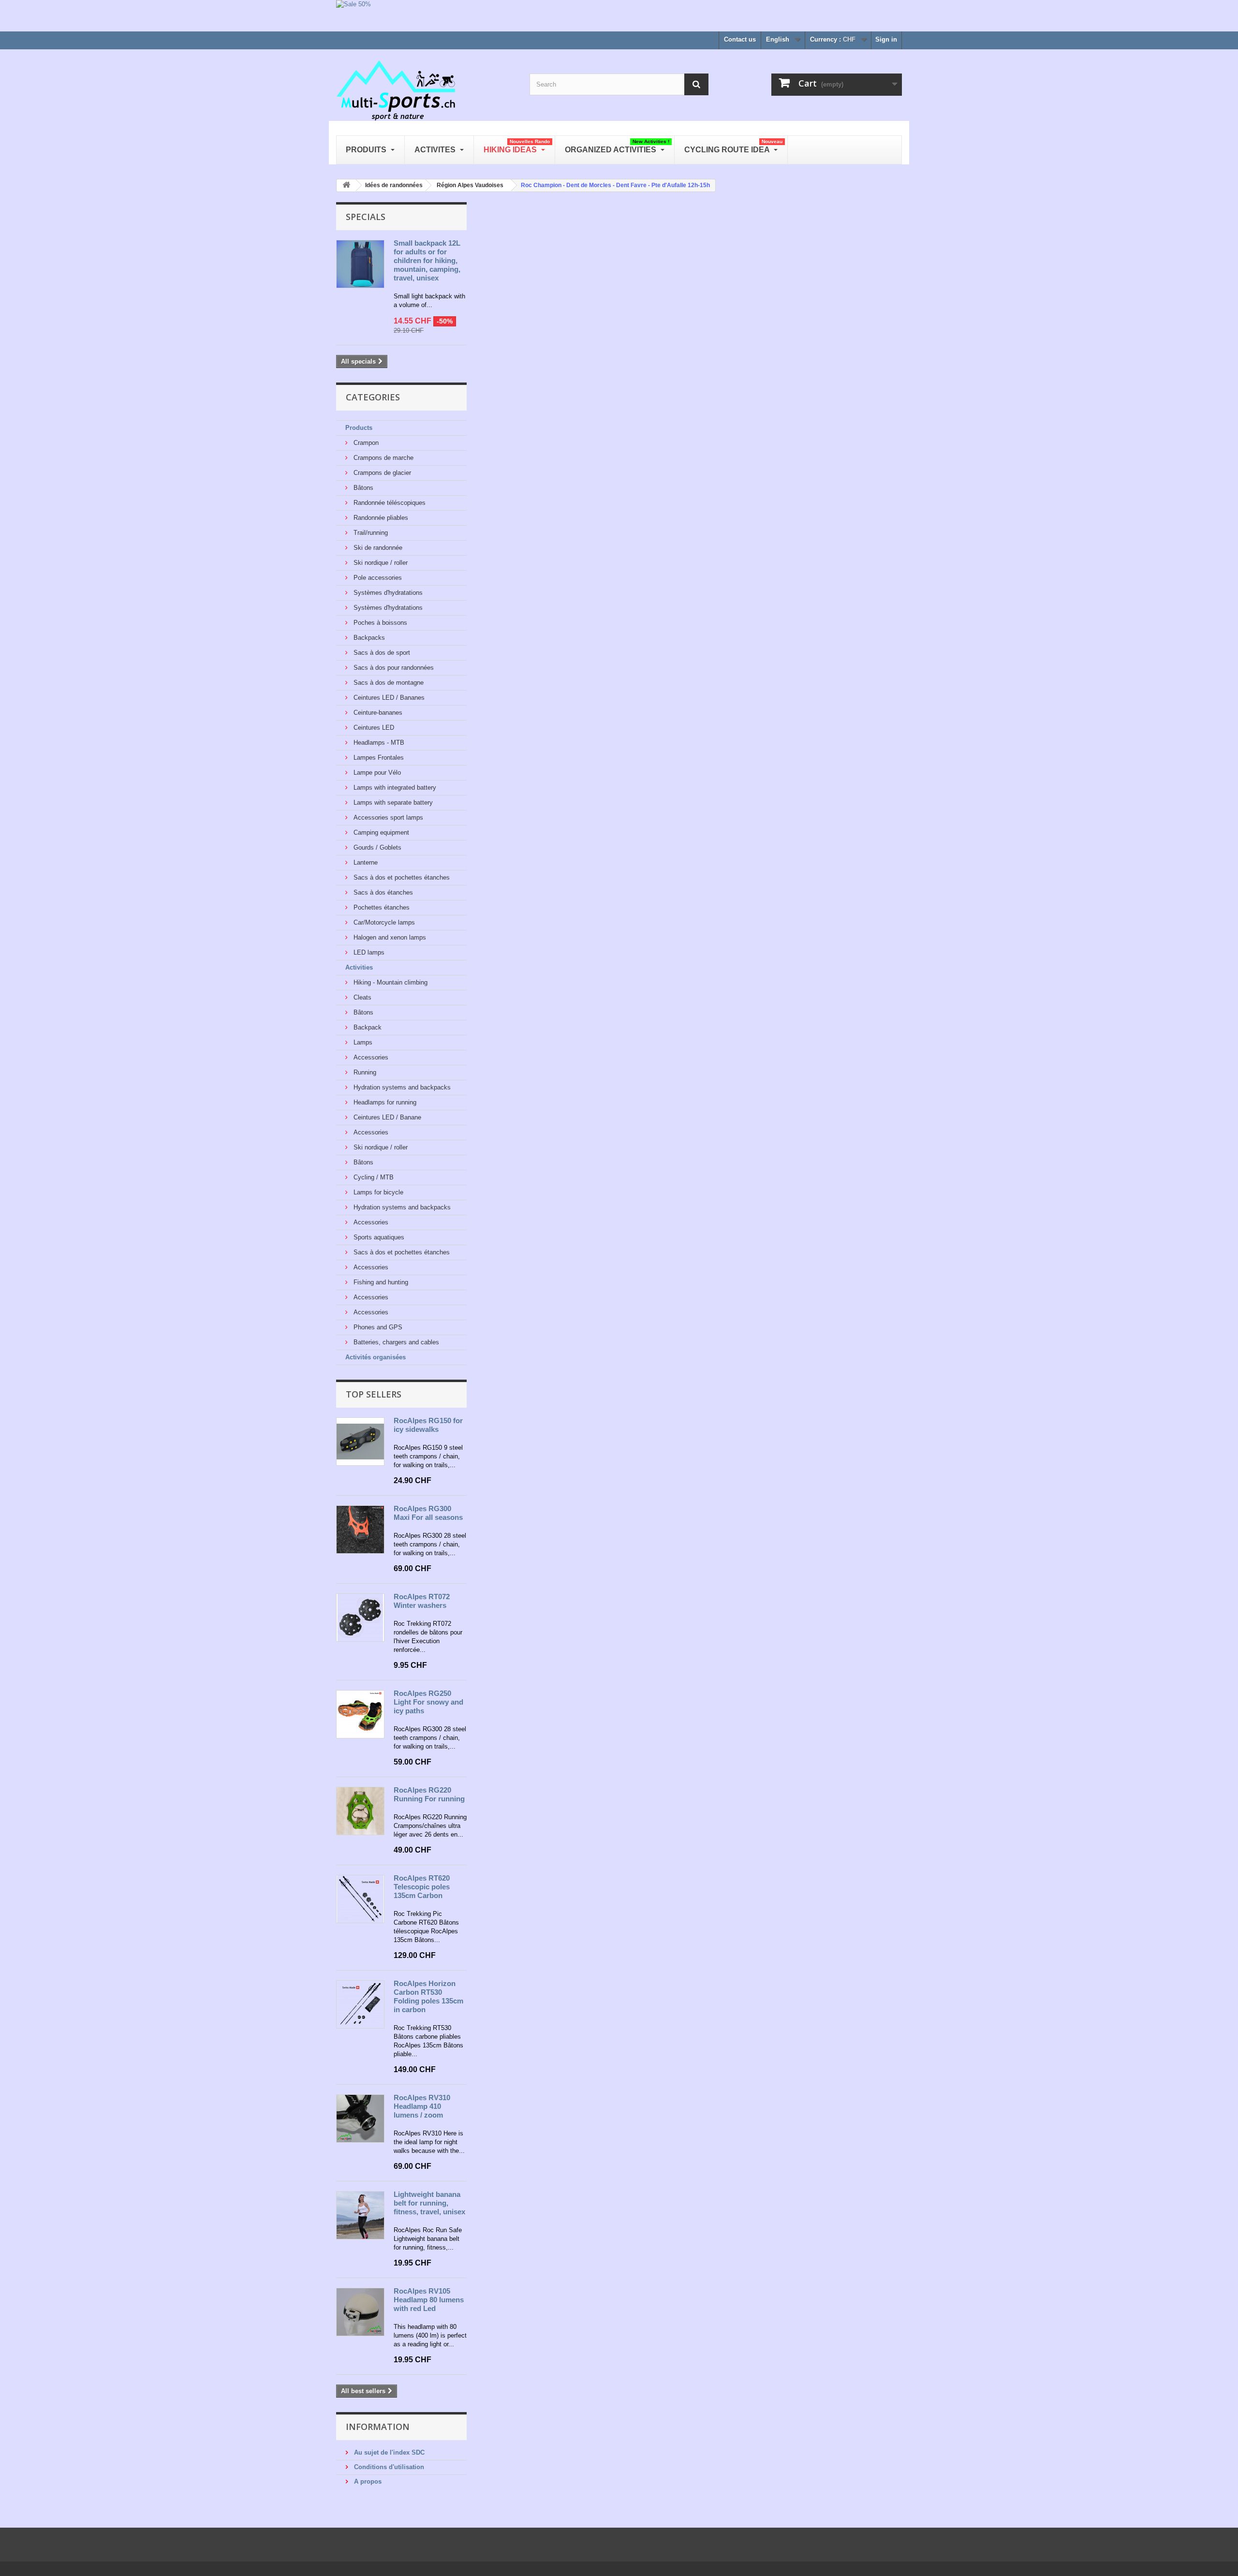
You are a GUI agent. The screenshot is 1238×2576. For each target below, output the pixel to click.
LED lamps (368, 952)
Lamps (362, 1042)
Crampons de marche (383, 458)
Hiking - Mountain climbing (390, 982)
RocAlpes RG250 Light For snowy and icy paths (428, 1702)
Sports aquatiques (378, 1237)
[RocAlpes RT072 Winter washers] (360, 1618)
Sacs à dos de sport (381, 653)
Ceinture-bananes (377, 713)
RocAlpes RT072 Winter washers (422, 1601)
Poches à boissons (379, 623)
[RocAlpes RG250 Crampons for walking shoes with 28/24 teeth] (360, 1714)
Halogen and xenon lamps (389, 937)
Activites (436, 150)
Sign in (886, 39)
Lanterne (365, 862)
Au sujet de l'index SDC (388, 2452)
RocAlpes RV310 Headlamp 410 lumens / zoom (422, 2106)
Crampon (365, 443)
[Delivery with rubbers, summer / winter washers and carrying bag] (360, 1899)
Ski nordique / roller (380, 563)
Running (364, 1072)
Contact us (740, 39)
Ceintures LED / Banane (386, 1117)
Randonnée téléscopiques (389, 503)
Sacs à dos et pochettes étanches (401, 877)
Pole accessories (377, 578)
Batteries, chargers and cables (395, 1342)
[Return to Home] (346, 185)
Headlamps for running (384, 1102)
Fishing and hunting (380, 1282)
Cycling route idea (733, 146)
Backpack (367, 1027)
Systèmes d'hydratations (387, 593)
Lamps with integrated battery (394, 788)
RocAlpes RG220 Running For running (429, 1794)
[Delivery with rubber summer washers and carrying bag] (360, 2004)
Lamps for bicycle (377, 1192)
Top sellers (374, 1394)
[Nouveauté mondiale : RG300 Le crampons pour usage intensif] (360, 1530)
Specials (366, 217)
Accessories (370, 1057)
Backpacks (368, 638)
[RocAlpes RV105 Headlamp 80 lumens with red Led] (360, 2312)
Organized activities (617, 146)
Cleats (361, 997)
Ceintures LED (373, 728)
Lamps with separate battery (392, 802)
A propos (367, 2481)
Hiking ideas (517, 146)
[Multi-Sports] (426, 89)
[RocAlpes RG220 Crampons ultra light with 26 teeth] (360, 1811)
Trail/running (370, 533)
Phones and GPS (377, 1327)
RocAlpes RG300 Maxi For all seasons (428, 1513)
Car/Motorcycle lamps (383, 922)
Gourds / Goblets (376, 847)
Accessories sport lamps (387, 817)
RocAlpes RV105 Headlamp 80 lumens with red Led (429, 2300)
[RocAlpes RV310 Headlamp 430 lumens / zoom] (360, 2119)
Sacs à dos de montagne (388, 683)
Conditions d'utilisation (388, 2467)
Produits (367, 150)
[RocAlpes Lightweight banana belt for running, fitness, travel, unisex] (360, 2215)
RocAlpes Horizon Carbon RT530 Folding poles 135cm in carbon (428, 1996)
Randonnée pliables (380, 518)
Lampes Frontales (378, 758)
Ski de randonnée (377, 548)
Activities (359, 967)
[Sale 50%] (619, 16)
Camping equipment (380, 832)
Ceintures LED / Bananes (388, 698)
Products (359, 428)
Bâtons (362, 488)
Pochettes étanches (381, 907)
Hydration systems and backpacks (401, 1087)
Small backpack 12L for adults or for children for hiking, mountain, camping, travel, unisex (427, 260)
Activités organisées (376, 1357)
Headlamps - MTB (378, 743)
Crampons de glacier (381, 473)
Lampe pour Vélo (376, 773)
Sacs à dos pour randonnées (393, 668)
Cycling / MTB (373, 1177)
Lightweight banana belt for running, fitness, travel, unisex (429, 2203)
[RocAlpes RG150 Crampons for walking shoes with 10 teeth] (360, 1442)
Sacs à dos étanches (382, 892)
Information (378, 2427)
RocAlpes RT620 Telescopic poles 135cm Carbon (422, 1887)
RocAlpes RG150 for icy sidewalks (428, 1425)
